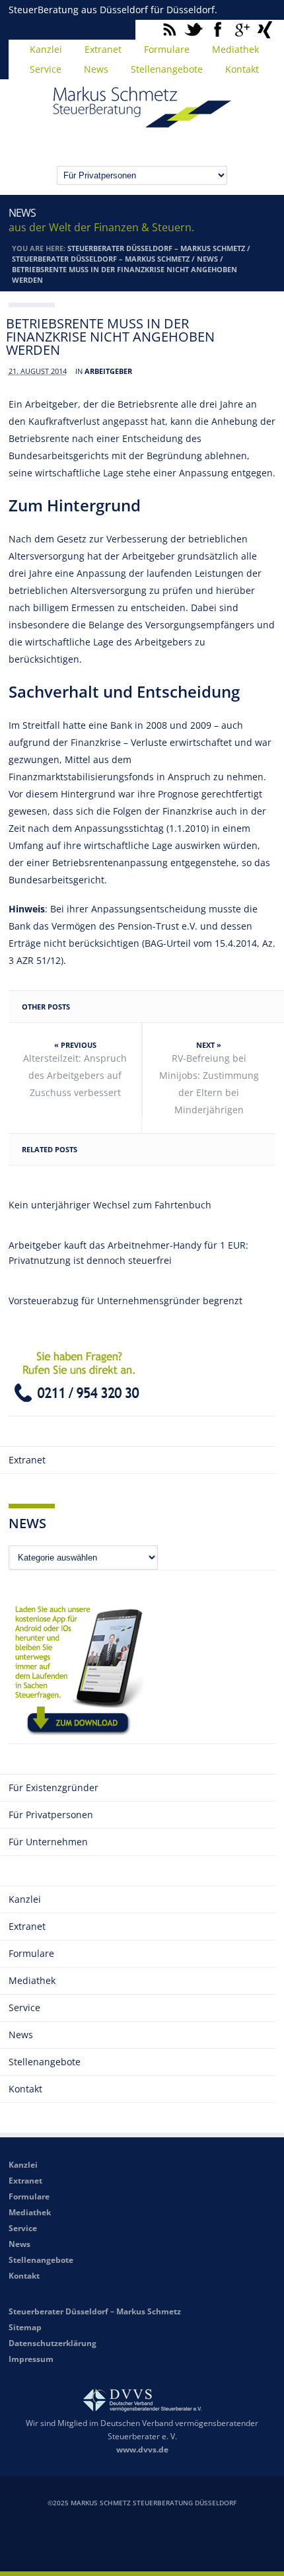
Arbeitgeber (108, 371)
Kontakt (242, 69)
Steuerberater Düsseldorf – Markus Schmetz (156, 248)
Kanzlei (46, 49)
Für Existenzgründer (53, 1787)
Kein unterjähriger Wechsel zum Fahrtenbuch (110, 1205)
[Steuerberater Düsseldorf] (142, 122)
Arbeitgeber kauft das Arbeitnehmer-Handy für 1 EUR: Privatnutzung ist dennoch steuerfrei (128, 1253)
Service (46, 69)
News (96, 69)
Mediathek (235, 49)
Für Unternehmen (48, 1842)
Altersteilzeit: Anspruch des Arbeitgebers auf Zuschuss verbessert (75, 1075)
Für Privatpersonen (51, 1815)
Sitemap (25, 2327)
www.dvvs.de (142, 2449)
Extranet (103, 49)
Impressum (31, 2359)
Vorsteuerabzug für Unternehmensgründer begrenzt (125, 1301)
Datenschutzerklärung (53, 2343)
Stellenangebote (167, 69)
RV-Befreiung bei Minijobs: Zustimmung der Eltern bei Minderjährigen (209, 1084)
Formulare (167, 49)
